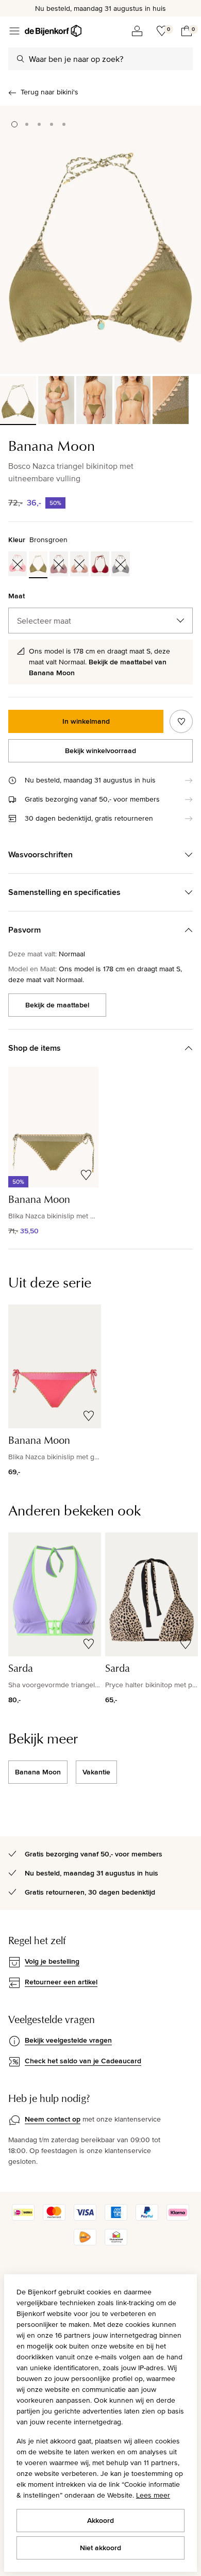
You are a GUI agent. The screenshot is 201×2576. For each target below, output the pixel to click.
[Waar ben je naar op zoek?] (21, 59)
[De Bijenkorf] (53, 31)
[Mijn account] (137, 31)
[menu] (14, 31)
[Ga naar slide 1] (14, 124)
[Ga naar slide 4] (52, 124)
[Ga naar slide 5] (64, 124)
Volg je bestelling (52, 1961)
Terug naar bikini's (49, 92)
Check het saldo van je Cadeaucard (83, 2061)
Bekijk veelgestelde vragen (68, 2040)
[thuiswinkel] (116, 2243)
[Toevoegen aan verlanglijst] (181, 721)
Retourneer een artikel (61, 1982)
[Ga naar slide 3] (39, 124)
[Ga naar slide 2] (27, 124)
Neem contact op (53, 2119)
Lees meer (153, 2495)
